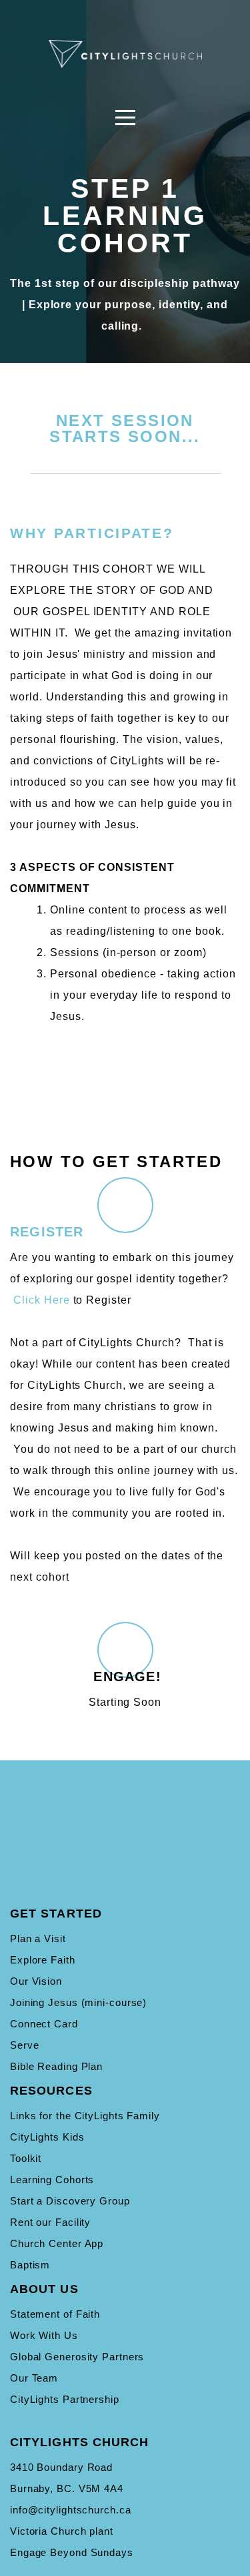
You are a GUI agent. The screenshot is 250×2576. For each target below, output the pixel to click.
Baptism (30, 2265)
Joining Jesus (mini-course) (78, 2002)
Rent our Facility (50, 2222)
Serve (25, 2045)
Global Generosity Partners (77, 2357)
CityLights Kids (47, 2137)
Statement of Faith (55, 2314)
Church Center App (57, 2243)
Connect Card (44, 2024)
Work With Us (44, 2335)
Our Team (34, 2378)
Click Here (42, 1300)
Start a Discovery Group (70, 2201)
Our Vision (36, 1981)
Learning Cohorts (52, 2180)
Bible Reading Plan (56, 2066)
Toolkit (26, 2158)
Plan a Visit (38, 1938)
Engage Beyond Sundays (72, 2552)
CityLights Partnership (65, 2399)
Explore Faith (43, 1960)
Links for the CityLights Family (85, 2116)
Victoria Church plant (62, 2531)
